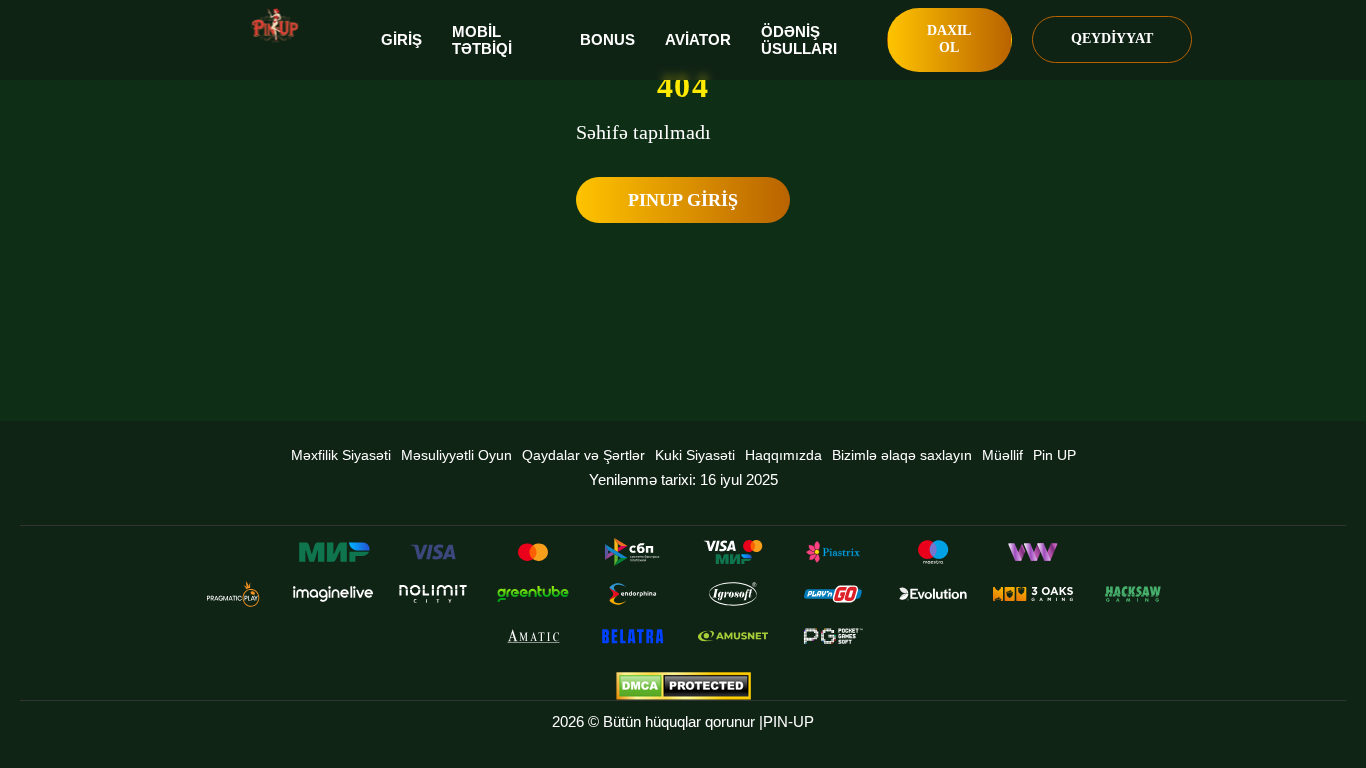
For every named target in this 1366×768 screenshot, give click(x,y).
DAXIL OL (949, 39)
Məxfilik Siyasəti (341, 455)
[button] (1331, 693)
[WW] (1033, 552)
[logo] (275, 25)
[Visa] (433, 552)
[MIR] (333, 552)
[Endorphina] (633, 594)
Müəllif (1002, 455)
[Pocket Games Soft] (833, 636)
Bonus (607, 39)
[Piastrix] (833, 552)
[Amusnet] (733, 636)
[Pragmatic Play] (233, 594)
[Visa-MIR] (733, 552)
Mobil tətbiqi (482, 40)
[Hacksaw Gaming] (1133, 594)
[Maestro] (933, 552)
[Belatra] (633, 636)
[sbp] (633, 552)
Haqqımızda (783, 455)
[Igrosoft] (733, 594)
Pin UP (1054, 455)
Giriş (401, 39)
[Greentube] (533, 594)
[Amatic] (533, 636)
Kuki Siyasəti (695, 455)
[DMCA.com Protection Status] (683, 686)
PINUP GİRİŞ (683, 200)
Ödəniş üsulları (799, 40)
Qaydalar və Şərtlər (583, 455)
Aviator (698, 39)
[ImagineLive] (333, 594)
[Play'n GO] (833, 594)
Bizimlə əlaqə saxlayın (902, 455)
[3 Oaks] (1033, 594)
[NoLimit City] (433, 594)
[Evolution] (933, 594)
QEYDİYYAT (1112, 38)
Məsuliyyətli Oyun (456, 455)
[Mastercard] (533, 552)
